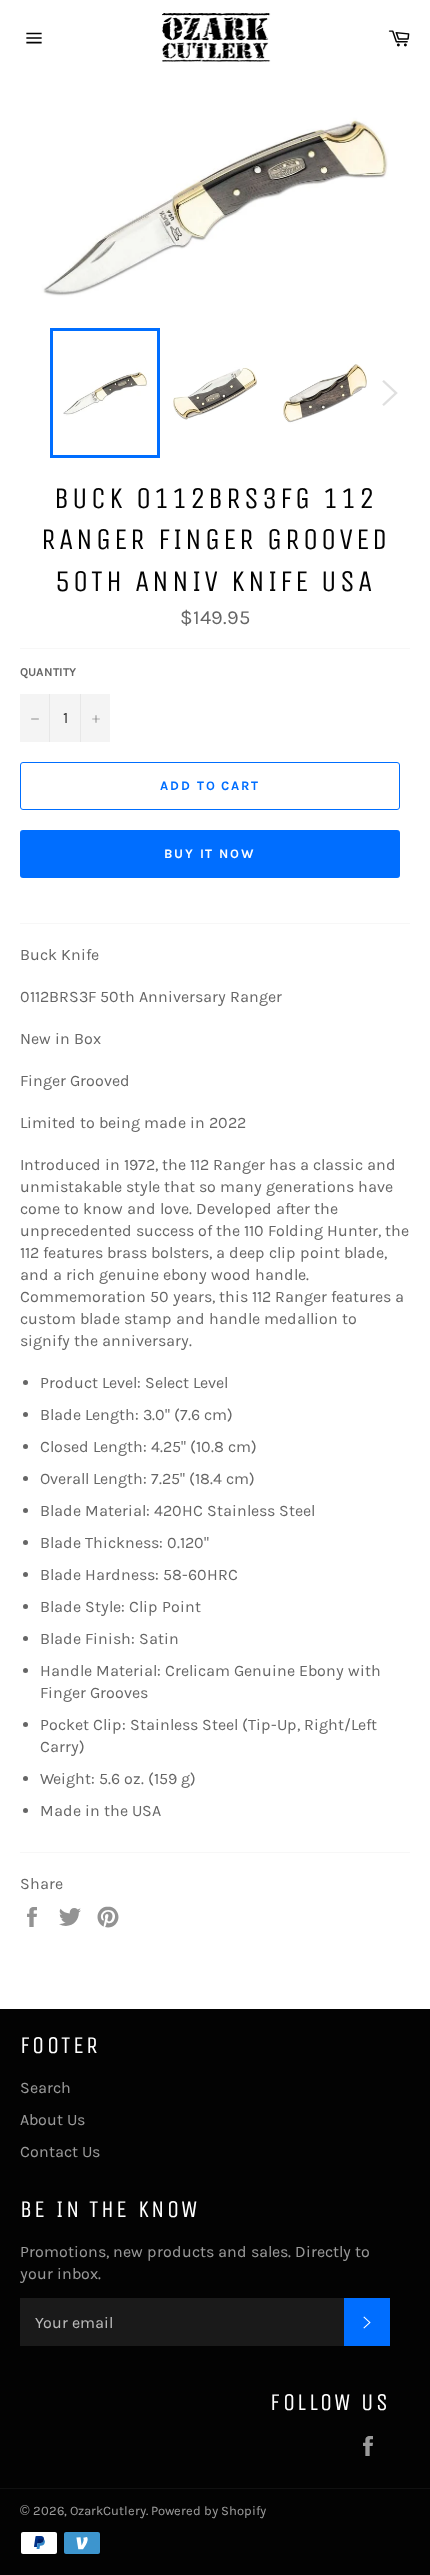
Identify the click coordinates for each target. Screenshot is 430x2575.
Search (45, 2087)
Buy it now (210, 853)
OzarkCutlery (108, 2510)
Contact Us (60, 2151)
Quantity (48, 672)
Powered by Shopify (208, 2510)
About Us (52, 2119)
